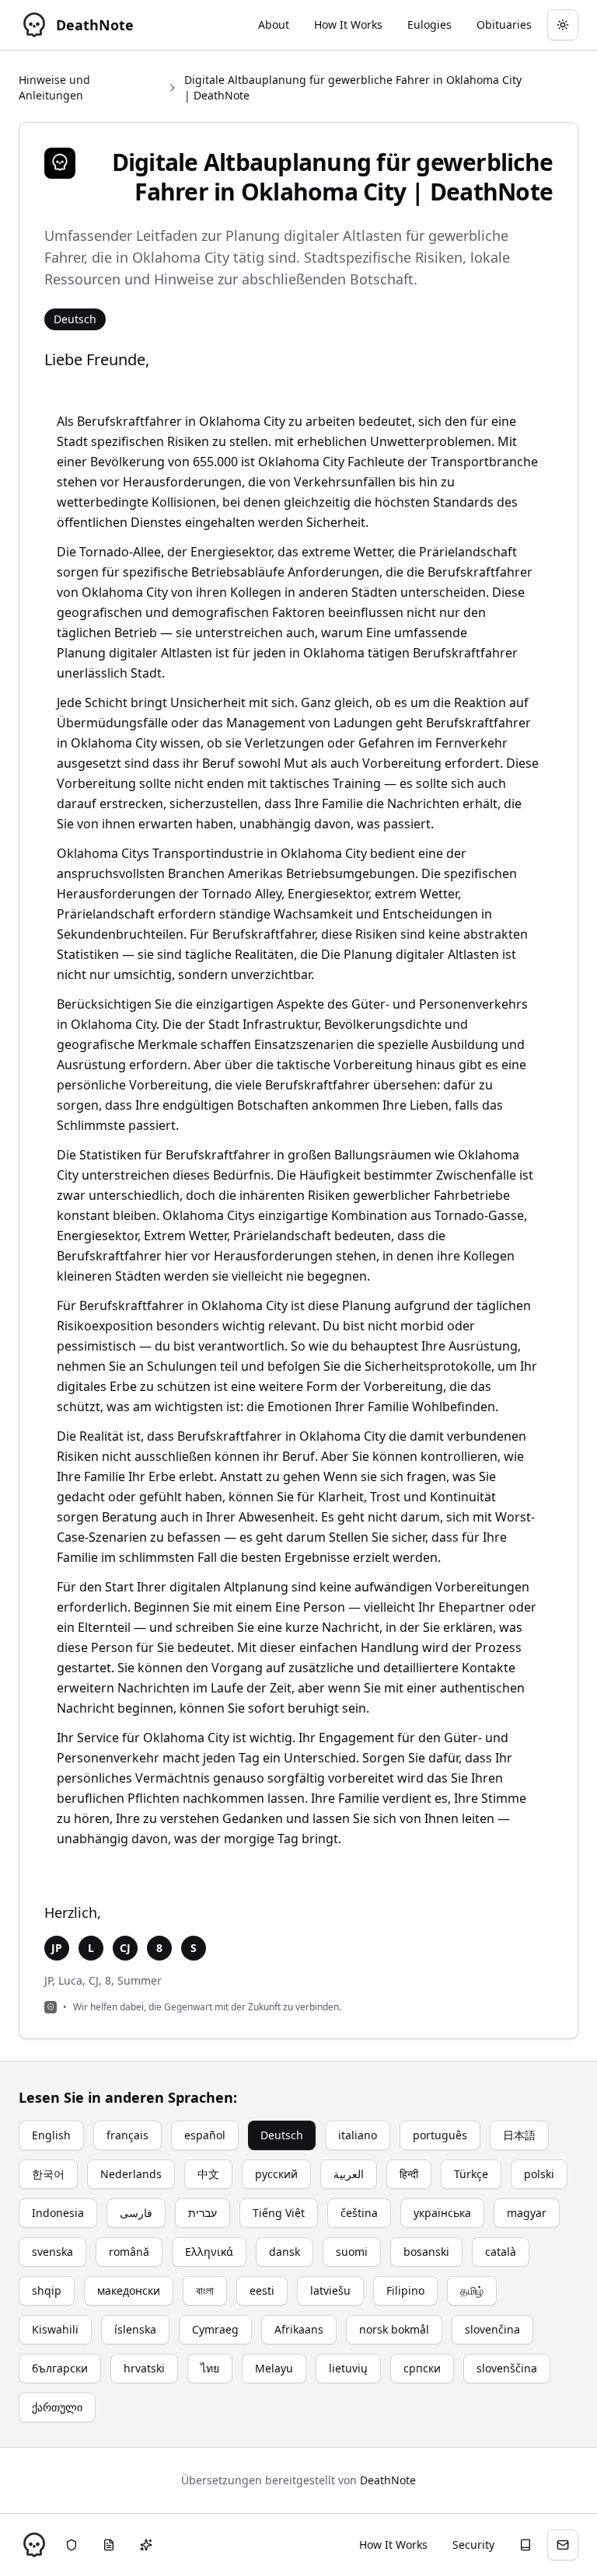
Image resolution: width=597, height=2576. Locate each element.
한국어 (48, 2174)
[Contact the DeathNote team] (563, 2545)
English (51, 2135)
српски (422, 2368)
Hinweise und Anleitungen (54, 87)
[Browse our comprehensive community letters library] (525, 2545)
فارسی (136, 2213)
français (127, 2135)
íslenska (135, 2329)
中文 (208, 2174)
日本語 (519, 2135)
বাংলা (205, 2290)
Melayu (274, 2368)
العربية (349, 2174)
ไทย (210, 2368)
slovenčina (492, 2329)
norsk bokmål (394, 2329)
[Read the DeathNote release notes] (146, 2545)
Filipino (405, 2290)
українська (442, 2213)
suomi (352, 2252)
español (205, 2135)
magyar (527, 2213)
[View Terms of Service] (109, 2545)
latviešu (330, 2290)
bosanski (426, 2252)
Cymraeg (215, 2329)
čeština (359, 2213)
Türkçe (471, 2174)
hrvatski (144, 2368)
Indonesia (58, 2213)
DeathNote (388, 2480)
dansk (285, 2252)
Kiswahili (55, 2329)
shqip (47, 2290)
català (501, 2252)
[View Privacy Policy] (72, 2545)
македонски (129, 2290)
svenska (52, 2252)
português (440, 2135)
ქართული (57, 2407)
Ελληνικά (209, 2252)
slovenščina (507, 2368)
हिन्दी (409, 2174)
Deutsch (282, 2135)
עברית (202, 2213)
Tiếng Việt (279, 2213)
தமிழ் (472, 2290)
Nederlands (131, 2174)
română (129, 2252)
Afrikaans (299, 2329)
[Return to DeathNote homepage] (34, 2545)
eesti (262, 2290)
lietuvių (348, 2368)
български (60, 2368)
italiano (358, 2135)
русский (276, 2174)
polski (539, 2174)
